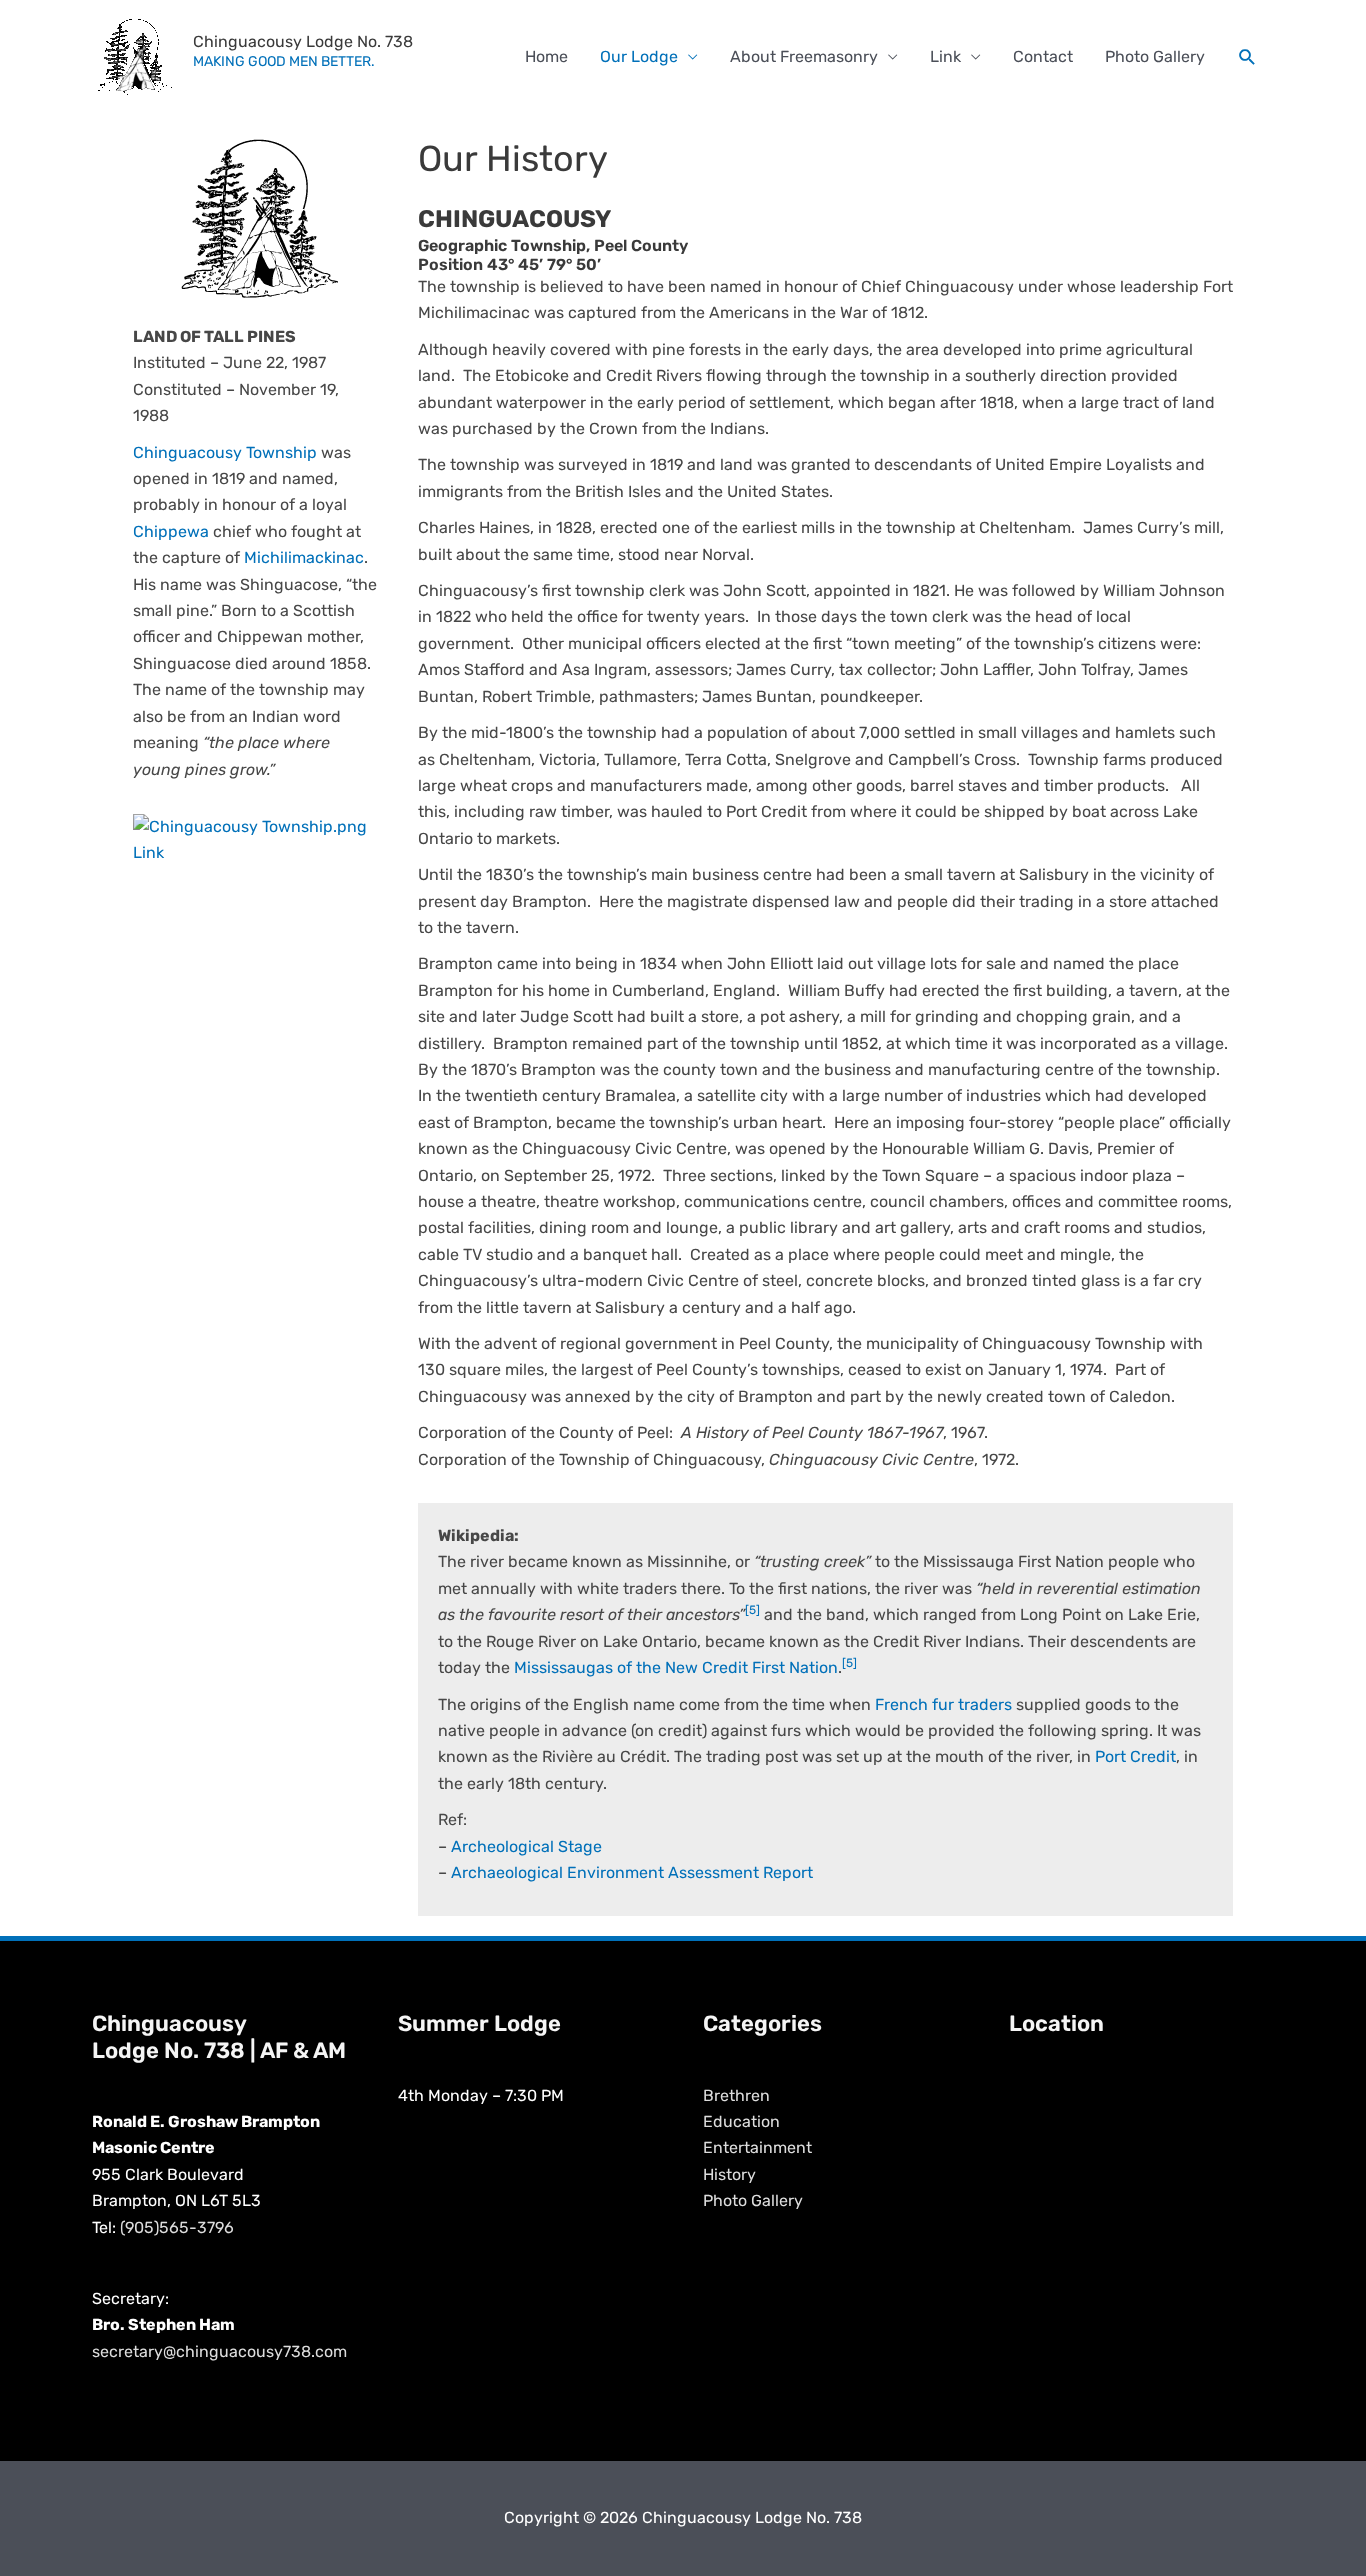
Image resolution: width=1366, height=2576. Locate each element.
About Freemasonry (804, 56)
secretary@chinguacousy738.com (219, 2351)
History (729, 2174)
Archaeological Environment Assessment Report (632, 1872)
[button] (1247, 57)
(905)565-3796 (177, 2227)
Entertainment (757, 2147)
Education (741, 2121)
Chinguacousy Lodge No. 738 (303, 41)
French (901, 1704)
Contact (1043, 56)
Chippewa (171, 531)
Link (945, 56)
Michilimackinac (304, 557)
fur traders (972, 1704)
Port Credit (1135, 1756)
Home (546, 56)
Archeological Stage (526, 1846)
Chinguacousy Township (225, 452)
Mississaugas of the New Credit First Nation (676, 1667)
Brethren (736, 2095)
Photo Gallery (1155, 56)
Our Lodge (639, 56)
